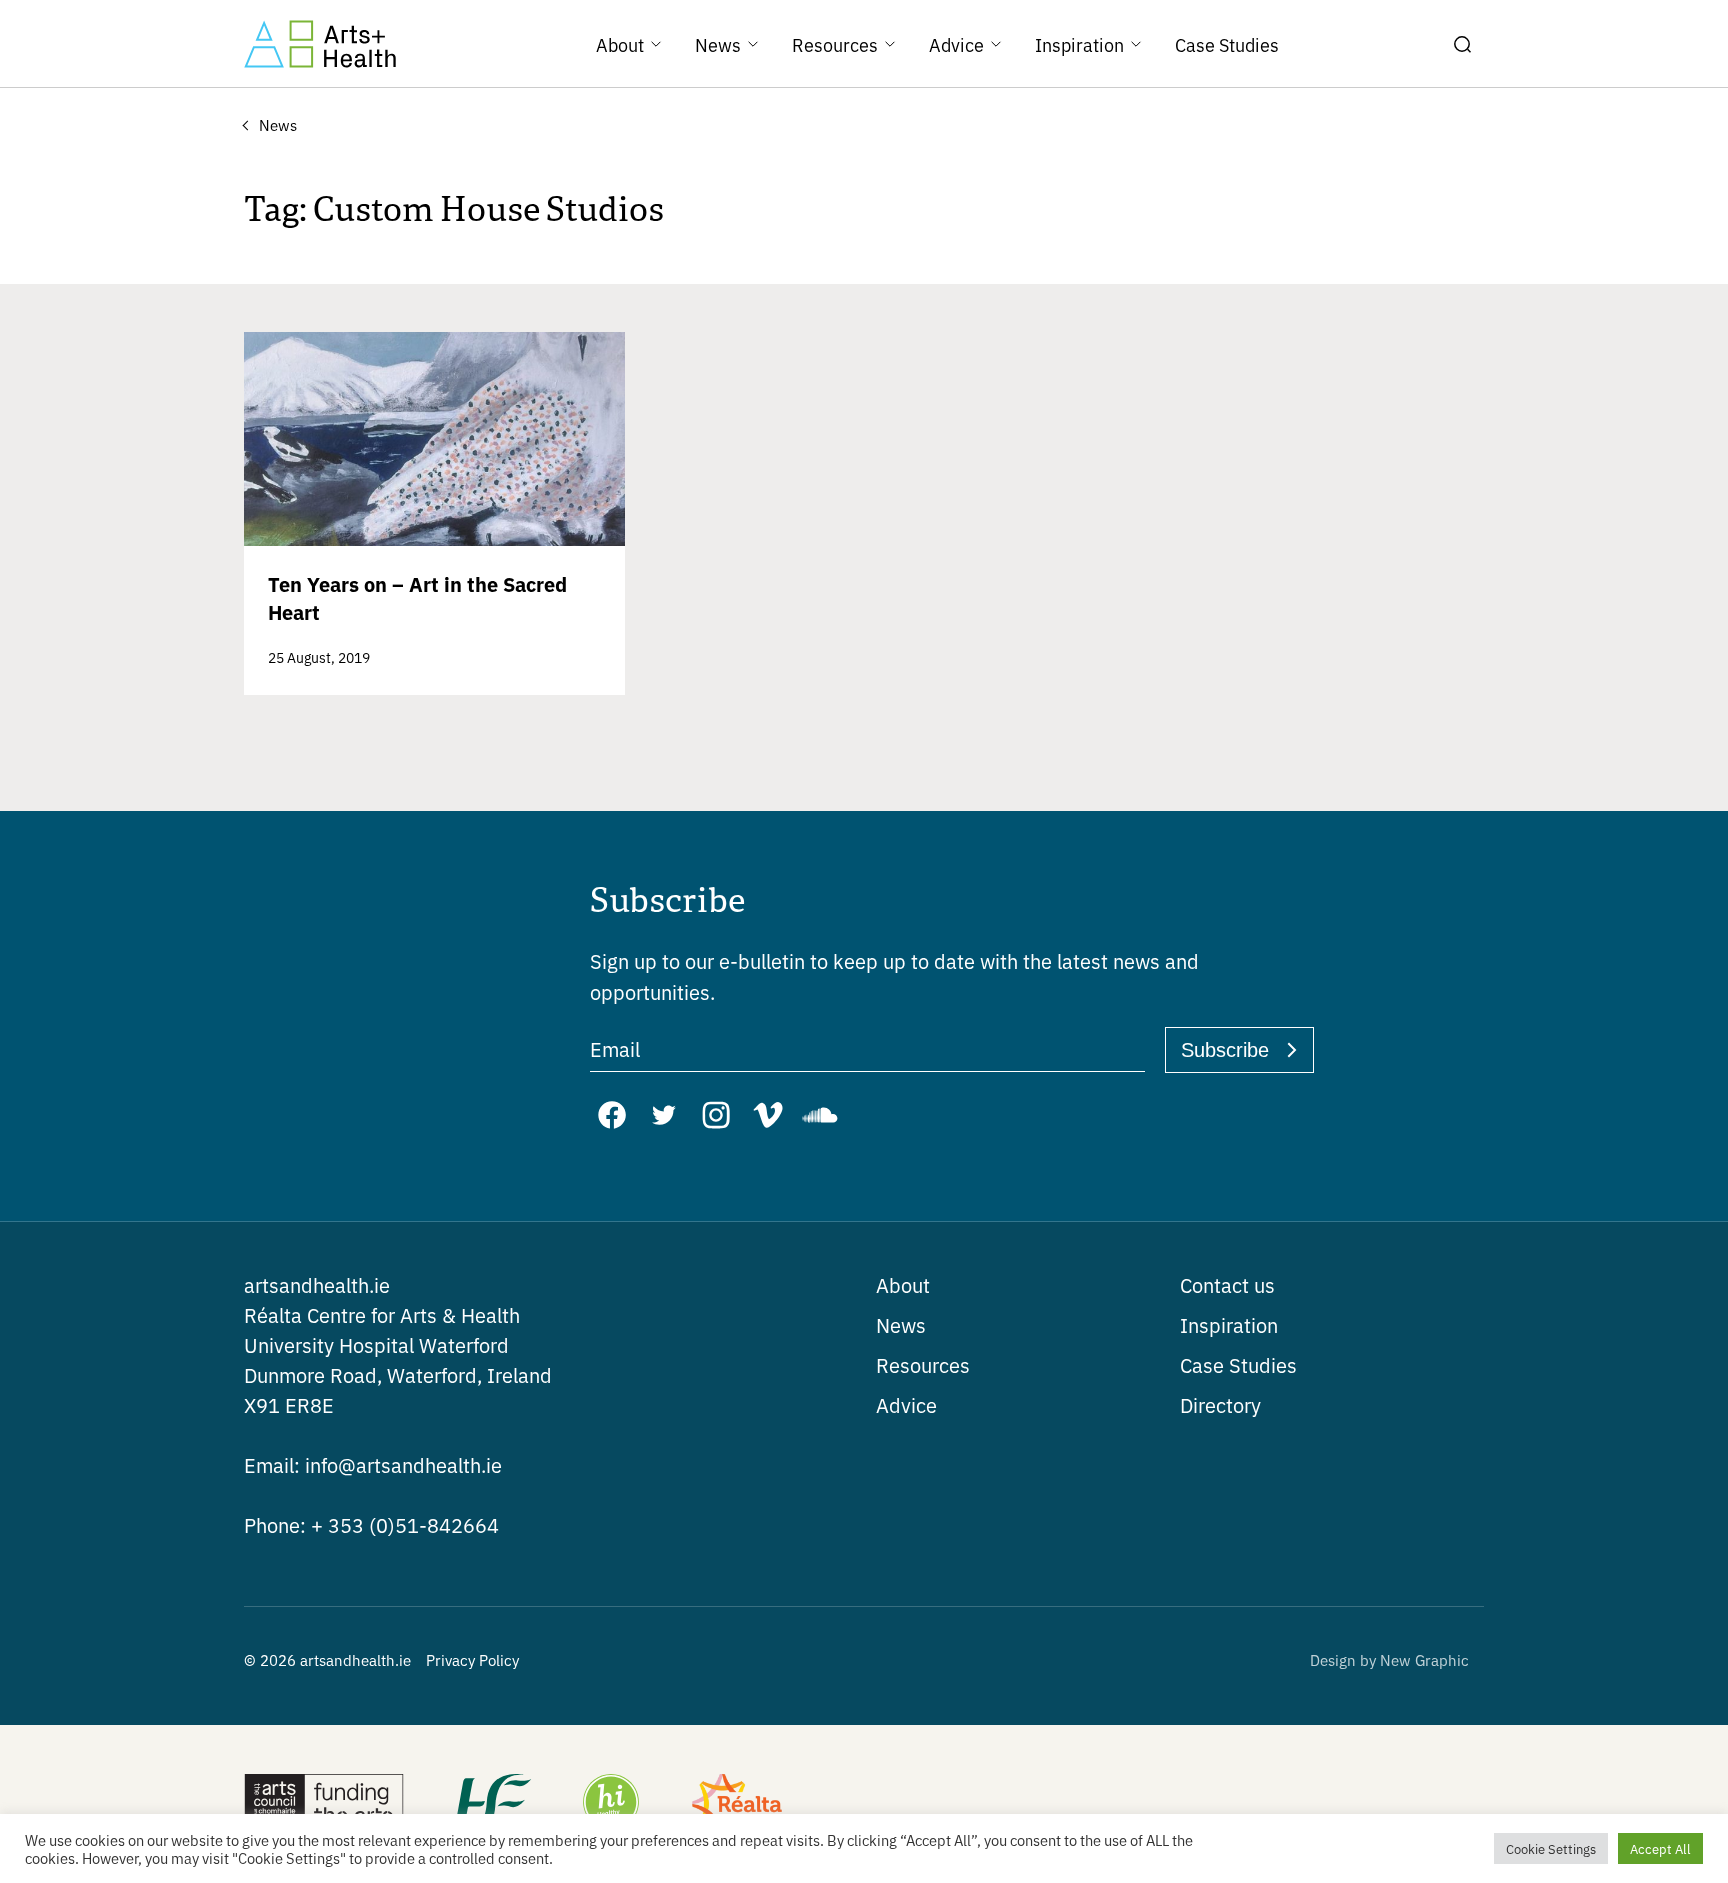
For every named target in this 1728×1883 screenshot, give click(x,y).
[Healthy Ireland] (611, 1804)
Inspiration (1229, 1324)
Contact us (1227, 1284)
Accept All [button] (1660, 1848)
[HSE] (492, 1804)
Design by (1389, 1659)
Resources (923, 1364)
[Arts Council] (324, 1804)
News (901, 1324)
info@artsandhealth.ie (373, 1464)
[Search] (1462, 44)
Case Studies (1238, 1364)
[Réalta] (737, 1804)
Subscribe (1225, 1050)
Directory (1220, 1404)
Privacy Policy (472, 1659)
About (903, 1284)
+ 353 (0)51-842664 (371, 1524)
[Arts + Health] (320, 44)
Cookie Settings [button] (1551, 1848)
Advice (906, 1404)
